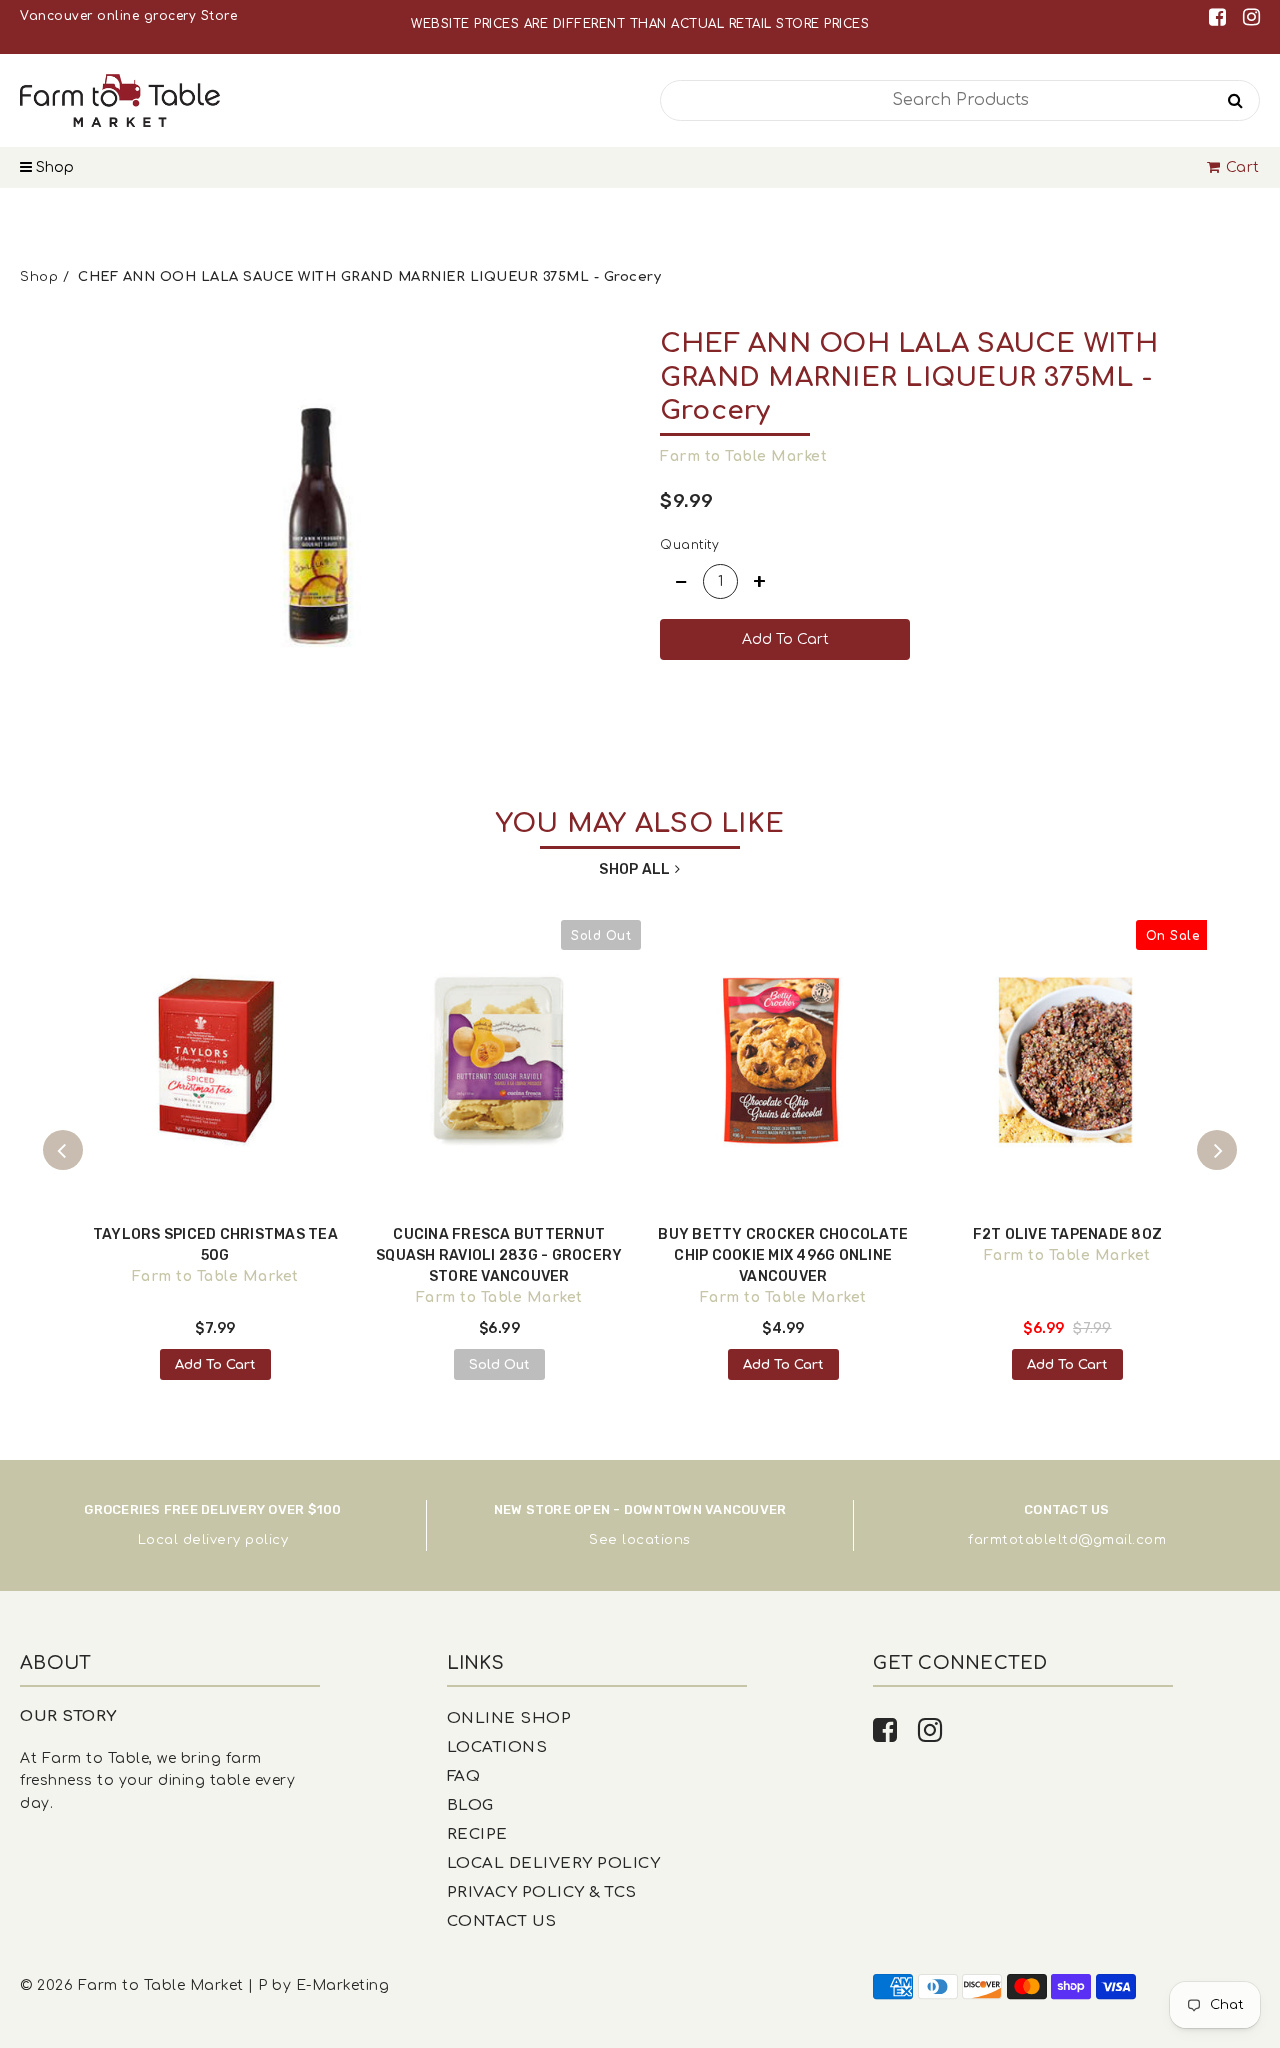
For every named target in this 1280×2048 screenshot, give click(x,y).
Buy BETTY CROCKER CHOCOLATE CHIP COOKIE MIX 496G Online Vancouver (783, 1255)
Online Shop (509, 1718)
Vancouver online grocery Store (128, 16)
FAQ (464, 1776)
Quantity (689, 545)
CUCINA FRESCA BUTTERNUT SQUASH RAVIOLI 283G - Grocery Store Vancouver (499, 1255)
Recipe (477, 1834)
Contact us (502, 1921)
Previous (63, 1150)
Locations (497, 1747)
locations (656, 1540)
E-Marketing (343, 1985)
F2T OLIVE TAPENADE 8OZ (1068, 1234)
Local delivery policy (213, 1540)
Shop (53, 167)
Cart (1243, 167)
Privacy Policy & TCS (542, 1892)
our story (68, 1716)
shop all (634, 869)
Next (1217, 1150)
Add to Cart (215, 1365)
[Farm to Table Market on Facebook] (1221, 17)
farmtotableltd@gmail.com (1067, 1540)
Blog (470, 1805)
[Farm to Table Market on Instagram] (1252, 17)
